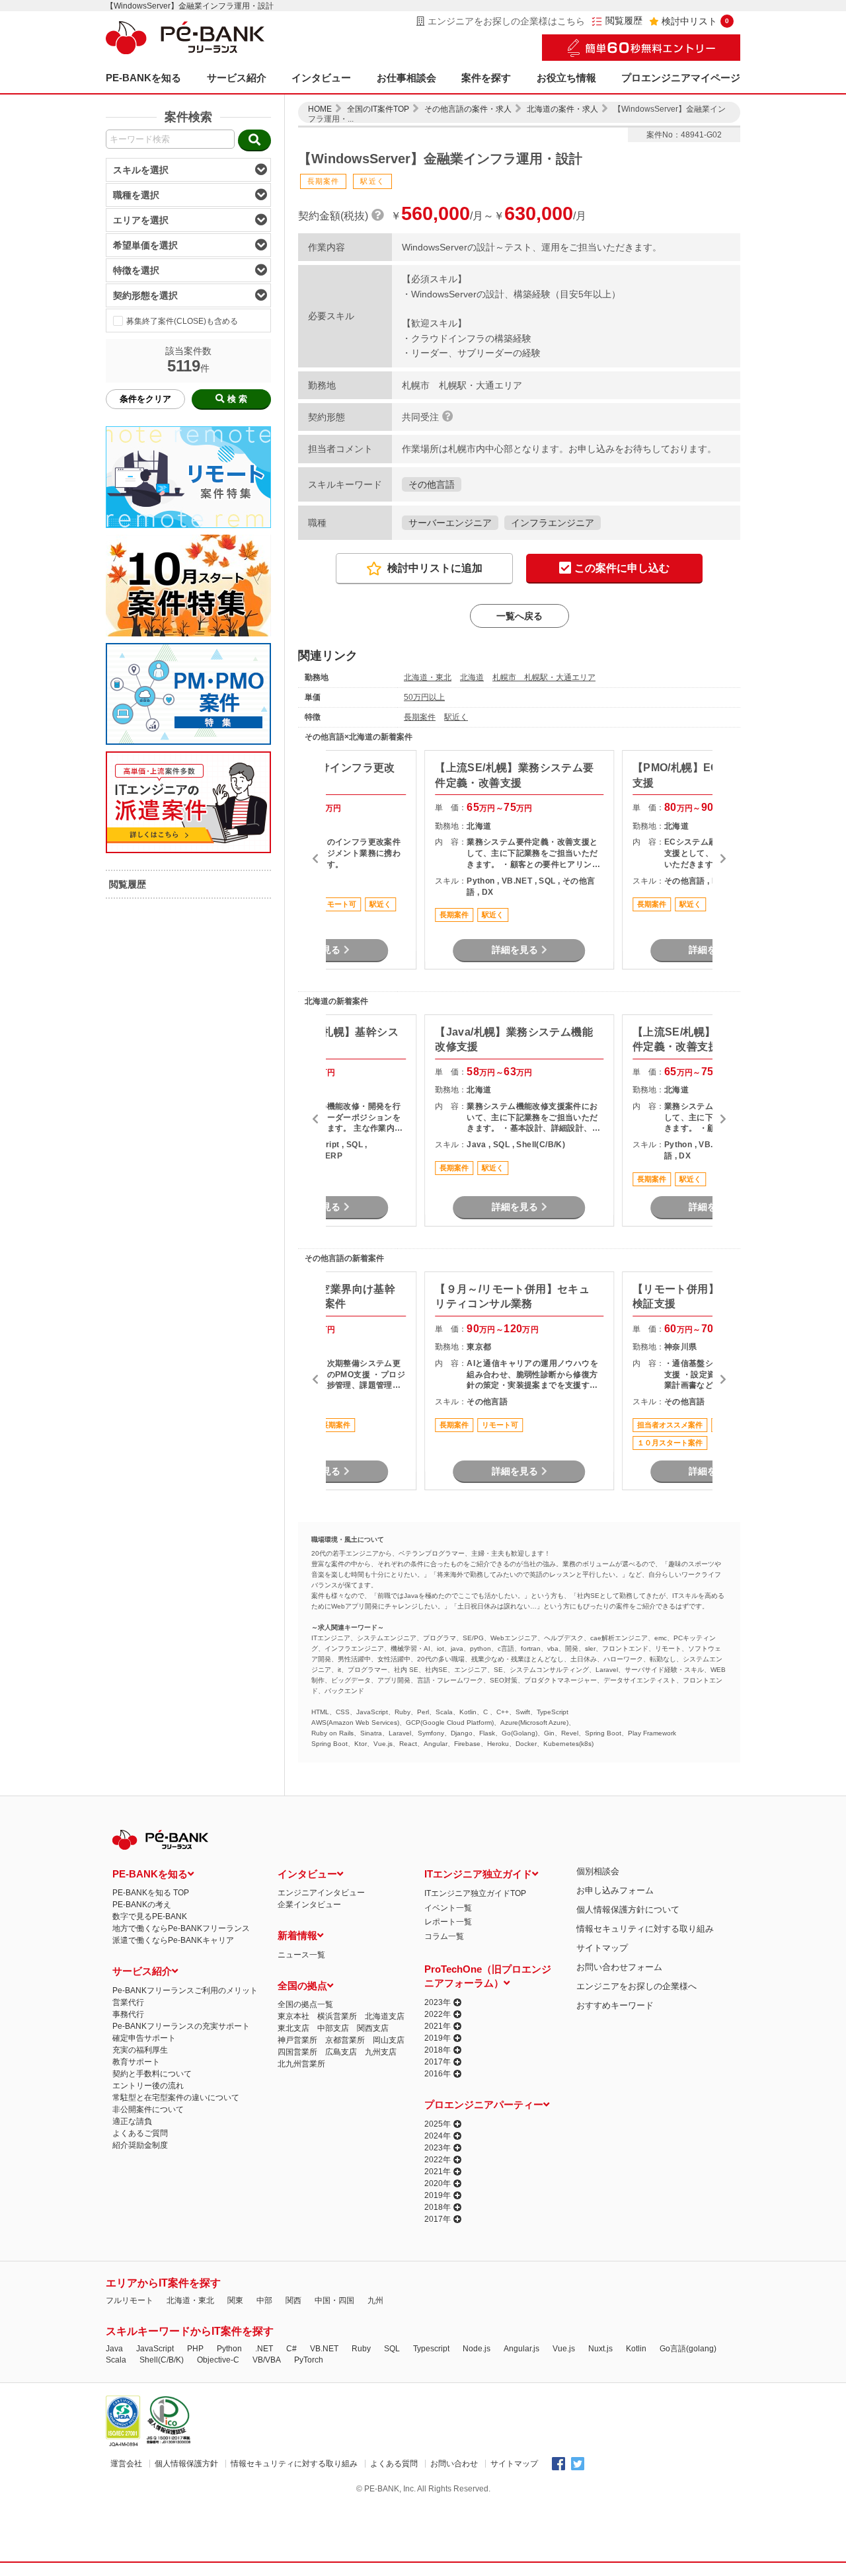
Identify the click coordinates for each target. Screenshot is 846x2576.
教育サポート (136, 2062)
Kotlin (636, 2349)
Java (114, 2349)
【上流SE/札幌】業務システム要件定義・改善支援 (514, 775)
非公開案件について (148, 2109)
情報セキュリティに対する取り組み (645, 1929)
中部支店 (333, 2028)
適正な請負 (132, 2121)
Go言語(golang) (688, 2349)
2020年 (438, 2183)
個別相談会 (598, 1871)
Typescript (431, 2349)
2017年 (438, 2062)
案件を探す (486, 78)
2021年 (438, 2026)
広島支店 (341, 2052)
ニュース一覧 (301, 1955)
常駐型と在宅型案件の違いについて (176, 2098)
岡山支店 (389, 2040)
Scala (116, 2360)
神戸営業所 (297, 2040)
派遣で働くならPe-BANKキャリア (173, 1940)
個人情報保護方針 (186, 2464)
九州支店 (381, 2052)
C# (291, 2349)
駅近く (456, 717)
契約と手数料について (152, 2074)
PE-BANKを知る (143, 78)
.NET (264, 2349)
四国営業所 (297, 2052)
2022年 (438, 2014)
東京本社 (293, 2016)
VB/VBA (267, 2360)
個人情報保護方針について (628, 1910)
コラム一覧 (444, 1936)
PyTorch (309, 2360)
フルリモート (130, 2300)
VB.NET (324, 2349)
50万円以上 (424, 697)
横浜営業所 (337, 2016)
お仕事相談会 (406, 78)
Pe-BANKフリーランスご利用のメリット (185, 1990)
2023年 (438, 2002)
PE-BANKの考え (142, 1905)
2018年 (438, 2050)
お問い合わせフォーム (619, 1967)
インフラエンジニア (553, 523)
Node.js (477, 2349)
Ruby (361, 2349)
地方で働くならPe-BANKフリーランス (181, 1928)
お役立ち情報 (566, 78)
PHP (195, 2349)
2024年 (438, 2136)
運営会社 (126, 2464)
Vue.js (564, 2349)
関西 (293, 2300)
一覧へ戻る (519, 616)
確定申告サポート (144, 2038)
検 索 (237, 399)
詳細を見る (515, 950)
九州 (375, 2300)
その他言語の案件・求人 (468, 109)
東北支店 (293, 2028)
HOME (320, 109)
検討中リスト (695, 21)
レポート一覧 (448, 1922)
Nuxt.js (600, 2349)
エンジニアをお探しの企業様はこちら (506, 21)
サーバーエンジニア (450, 523)
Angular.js (521, 2349)
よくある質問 (394, 2464)
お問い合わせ (454, 2464)
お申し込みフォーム (615, 1890)
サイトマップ (602, 1948)
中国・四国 (334, 2300)
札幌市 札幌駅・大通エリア (544, 677)
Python (229, 2349)
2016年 (438, 2074)
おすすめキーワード (615, 2005)
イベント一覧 (448, 1908)
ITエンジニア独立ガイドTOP (475, 1893)
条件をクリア (145, 399)
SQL (392, 2349)
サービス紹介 (237, 78)
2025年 (438, 2124)
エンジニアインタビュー (321, 1893)
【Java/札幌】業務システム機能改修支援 (514, 1039)
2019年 (438, 2038)
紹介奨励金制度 (140, 2145)
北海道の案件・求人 (562, 109)
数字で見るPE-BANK (150, 1916)
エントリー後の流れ (148, 2086)
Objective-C (218, 2360)
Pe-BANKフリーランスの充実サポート (181, 2026)
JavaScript (155, 2349)
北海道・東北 (428, 677)
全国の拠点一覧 (305, 2004)
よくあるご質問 (140, 2133)
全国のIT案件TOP (378, 109)
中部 (264, 2300)
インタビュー (321, 78)
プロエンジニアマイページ (681, 78)
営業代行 (128, 2002)
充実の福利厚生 (140, 2050)
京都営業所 (345, 2040)
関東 (235, 2300)
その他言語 (432, 484)
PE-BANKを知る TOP (151, 1893)
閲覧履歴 (624, 21)
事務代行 (128, 2014)
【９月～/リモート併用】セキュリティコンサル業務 (512, 1296)
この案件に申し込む (622, 568)
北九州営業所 (301, 2064)
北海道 (472, 677)
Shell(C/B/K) (162, 2360)
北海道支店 (385, 2016)
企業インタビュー (309, 1905)
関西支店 (373, 2028)
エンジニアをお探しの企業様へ (636, 1986)
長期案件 (420, 717)
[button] (315, 860)
